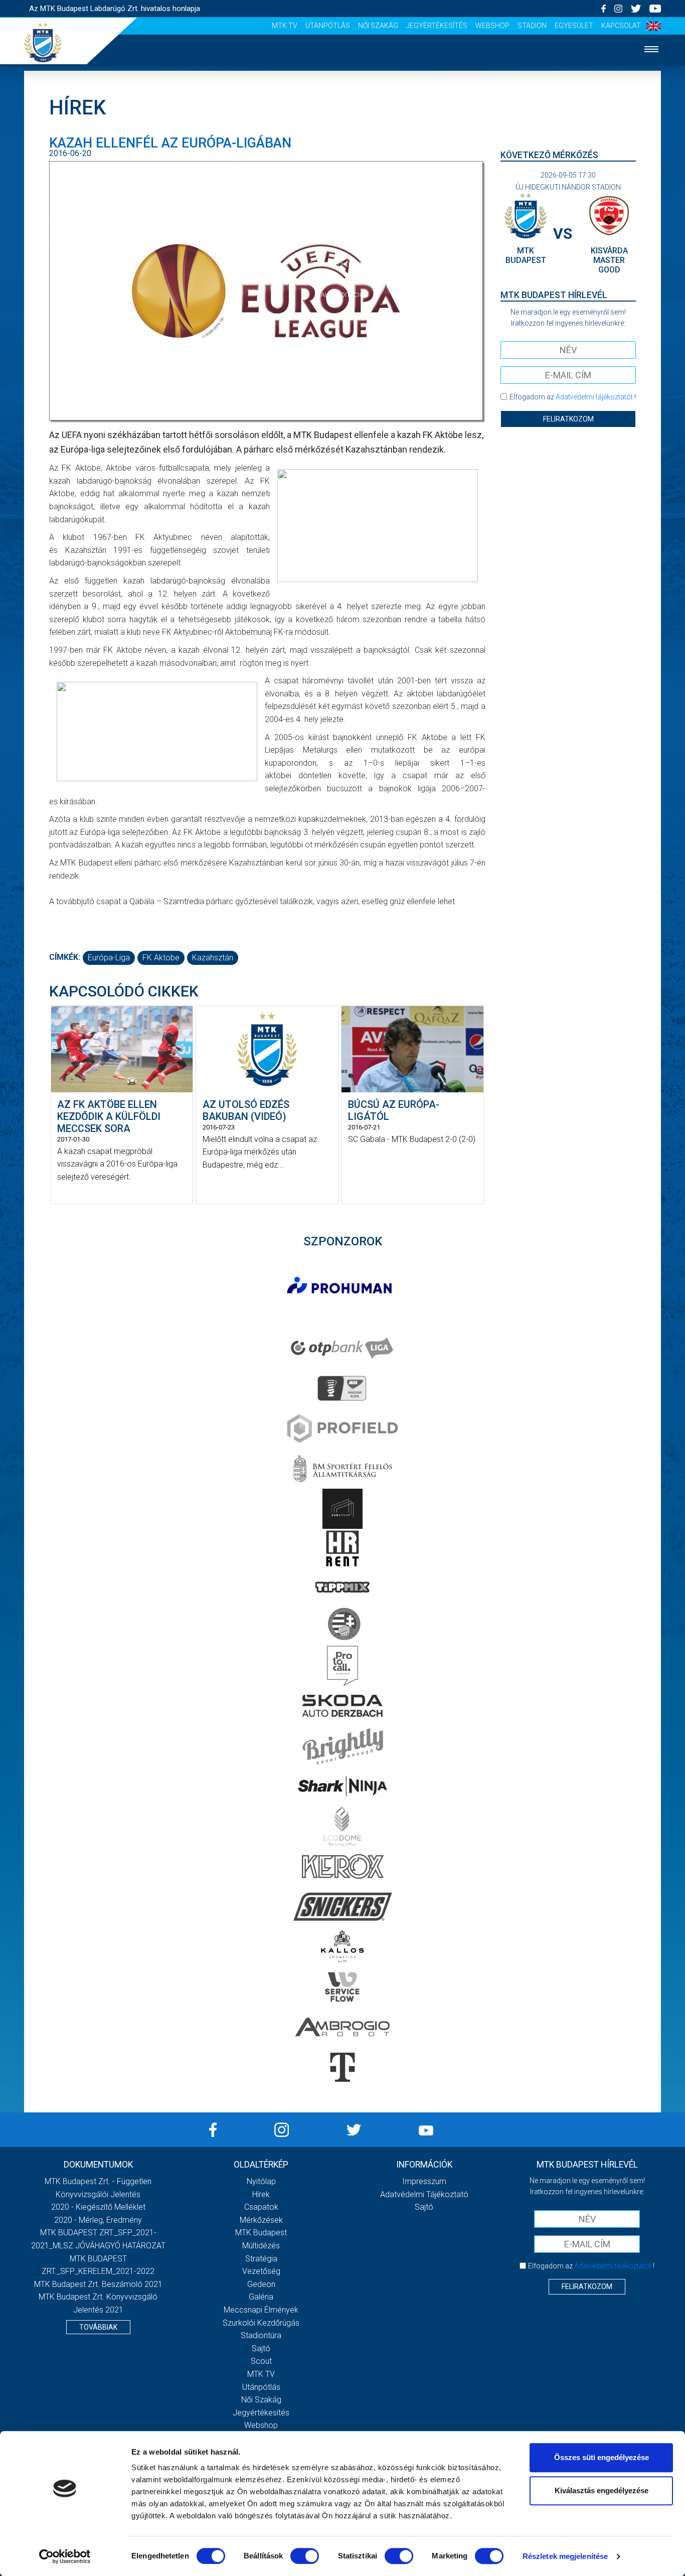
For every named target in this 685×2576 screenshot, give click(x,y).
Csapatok (343, 142)
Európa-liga (109, 958)
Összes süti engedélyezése (602, 2457)
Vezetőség (261, 2271)
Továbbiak (98, 2327)
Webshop (492, 26)
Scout (261, 2361)
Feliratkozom (568, 419)
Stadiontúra (261, 2335)
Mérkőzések (343, 172)
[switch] (305, 2556)
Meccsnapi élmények (261, 2310)
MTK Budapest (261, 2233)
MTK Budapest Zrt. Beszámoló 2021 (98, 2284)
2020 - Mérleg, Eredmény (98, 2220)
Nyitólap (342, 81)
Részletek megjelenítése (565, 2556)
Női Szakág (378, 26)
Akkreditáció (342, 295)
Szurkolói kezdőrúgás (261, 2323)
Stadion (532, 26)
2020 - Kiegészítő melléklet (98, 2207)
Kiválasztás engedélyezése (602, 2490)
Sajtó (261, 2348)
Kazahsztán (213, 958)
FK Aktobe (161, 958)
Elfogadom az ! (573, 397)
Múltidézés (261, 2246)
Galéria (342, 234)
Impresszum (424, 2181)
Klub (342, 203)
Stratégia (261, 2259)
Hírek (343, 112)
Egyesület (574, 26)
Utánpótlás (328, 26)
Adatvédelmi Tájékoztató (424, 2194)
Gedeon (261, 2284)
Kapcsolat (621, 26)
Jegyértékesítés (437, 26)
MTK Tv (285, 26)
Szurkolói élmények (343, 264)
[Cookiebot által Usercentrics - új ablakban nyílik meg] (65, 2556)
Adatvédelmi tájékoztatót (594, 397)
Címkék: (65, 957)
